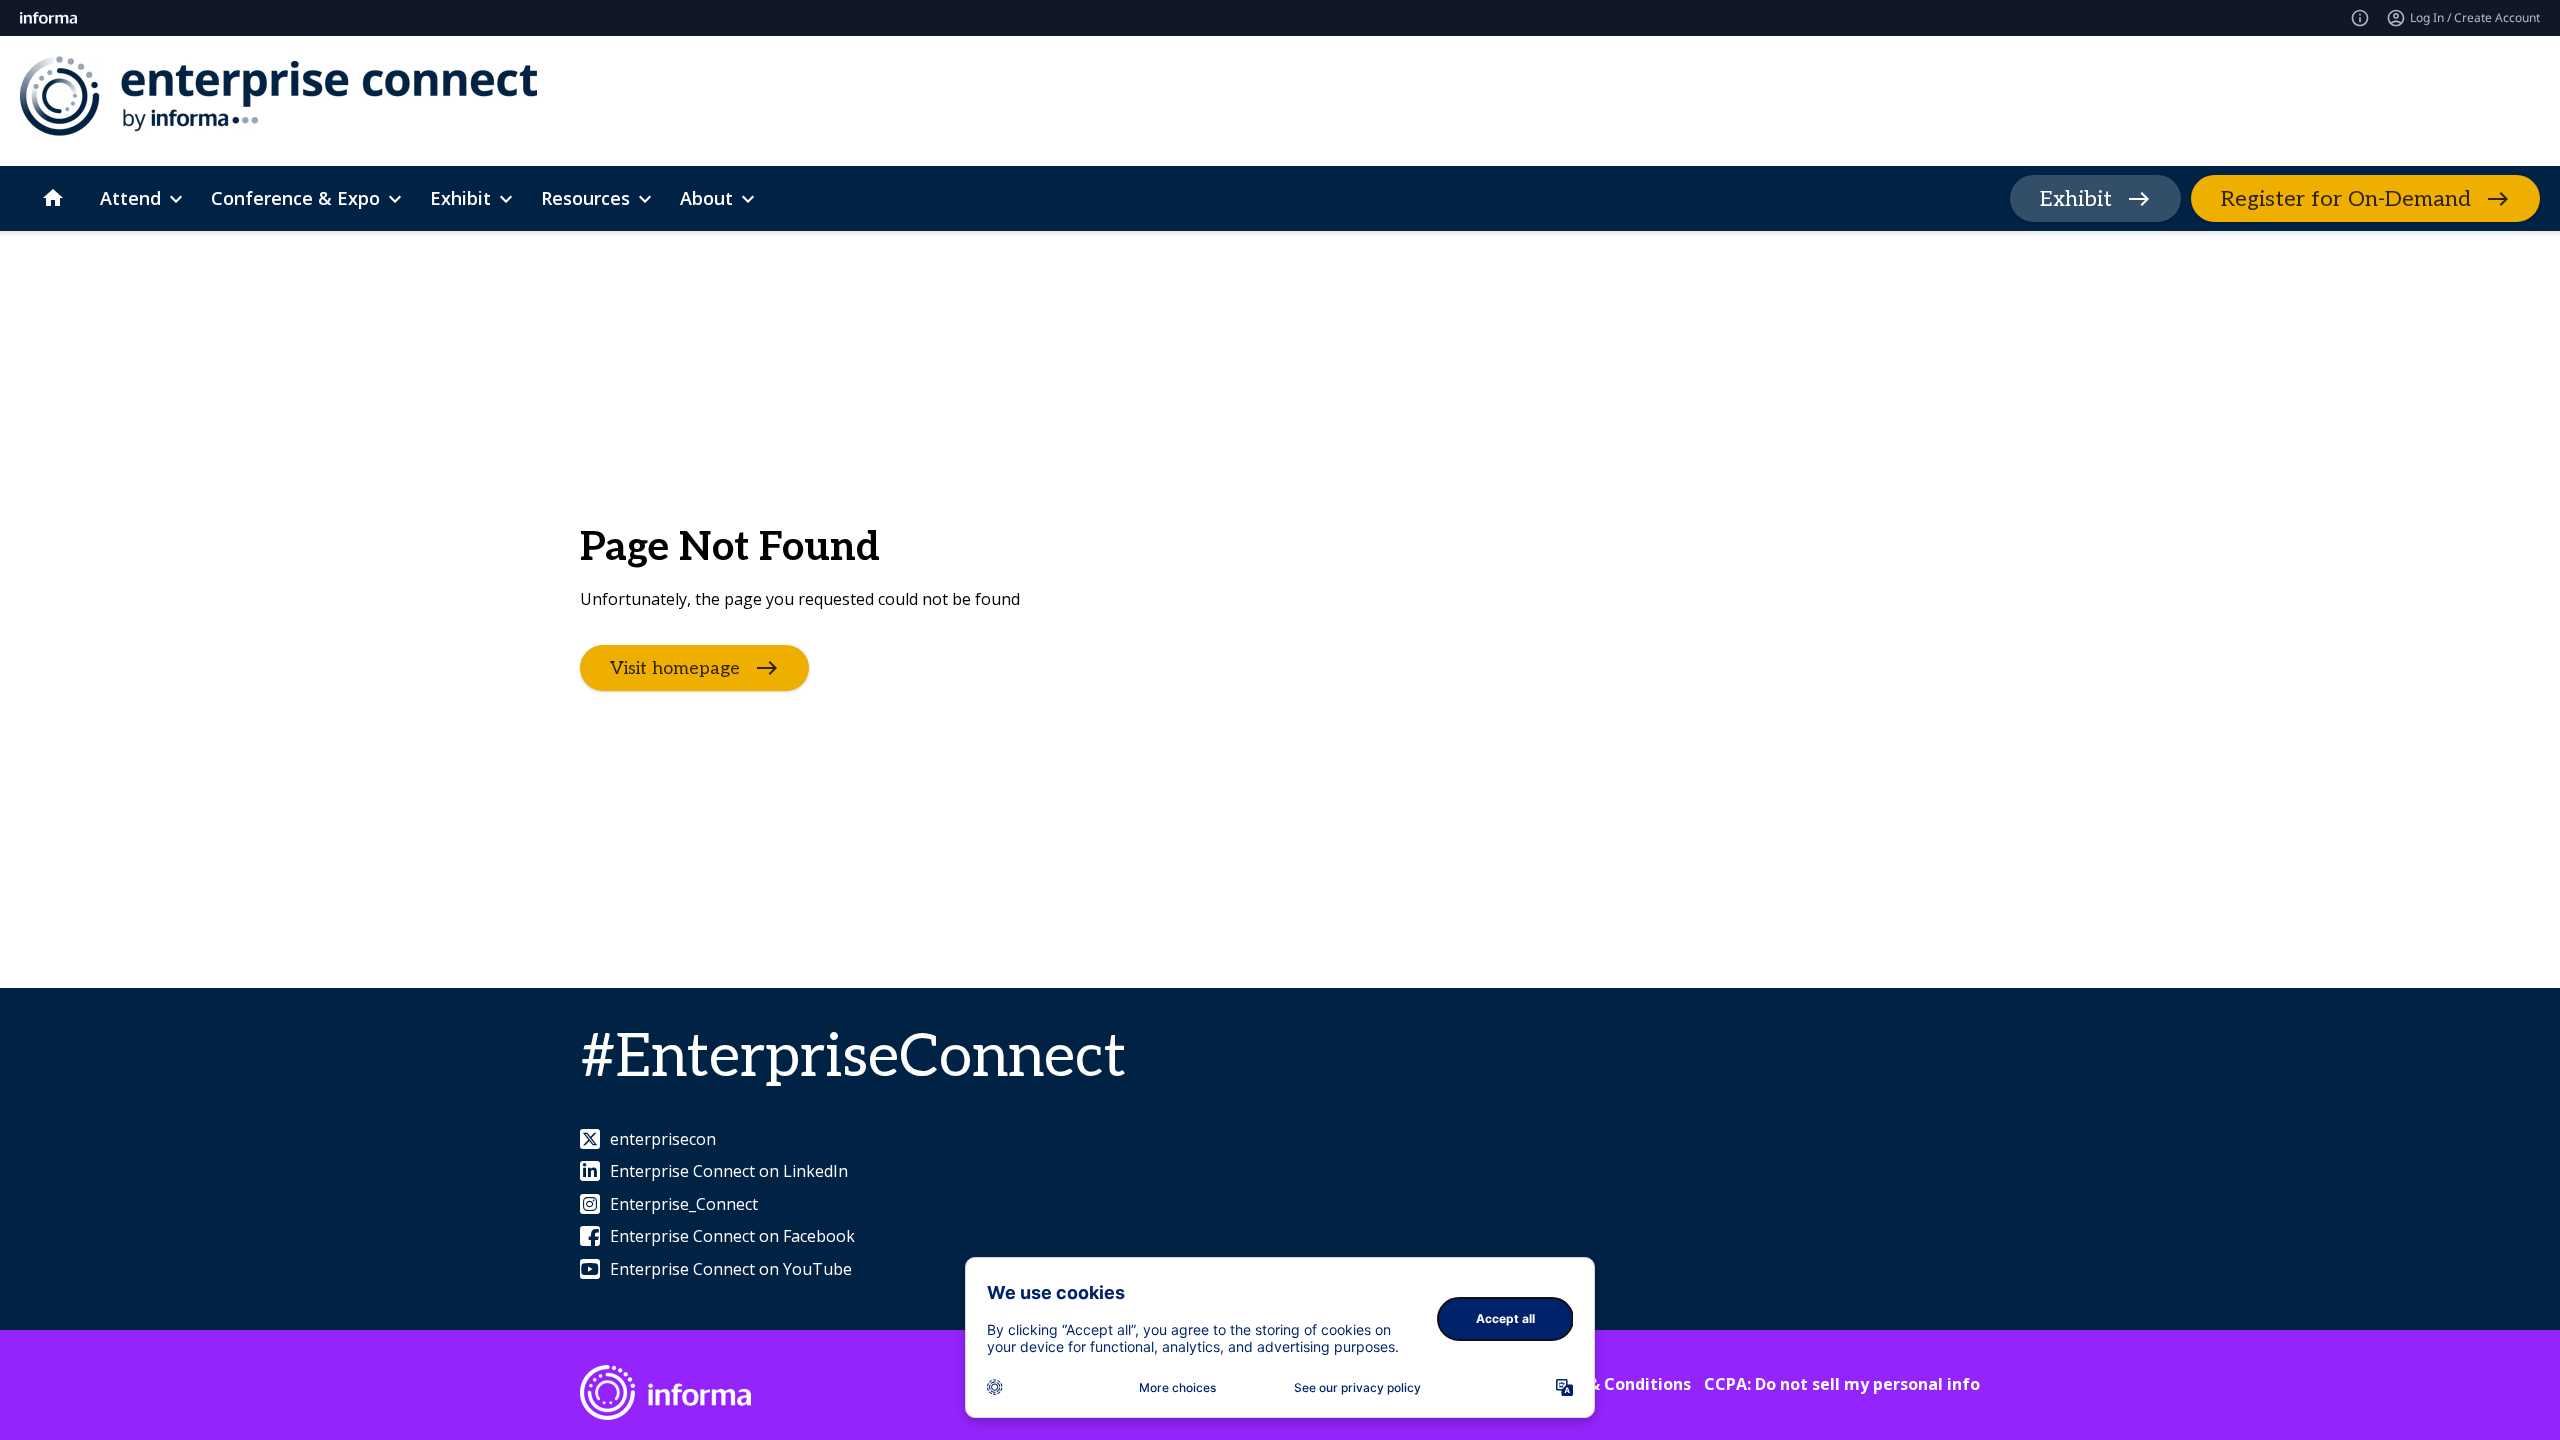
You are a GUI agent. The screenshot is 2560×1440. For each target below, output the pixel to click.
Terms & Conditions (1611, 1384)
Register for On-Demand (2346, 199)
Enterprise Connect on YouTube (731, 1269)
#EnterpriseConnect (853, 1058)
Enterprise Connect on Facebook (732, 1236)
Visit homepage (675, 668)
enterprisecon (663, 1139)
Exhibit (2076, 199)
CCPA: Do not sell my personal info (1842, 1384)
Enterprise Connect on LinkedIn (729, 1171)
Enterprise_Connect (684, 1204)
